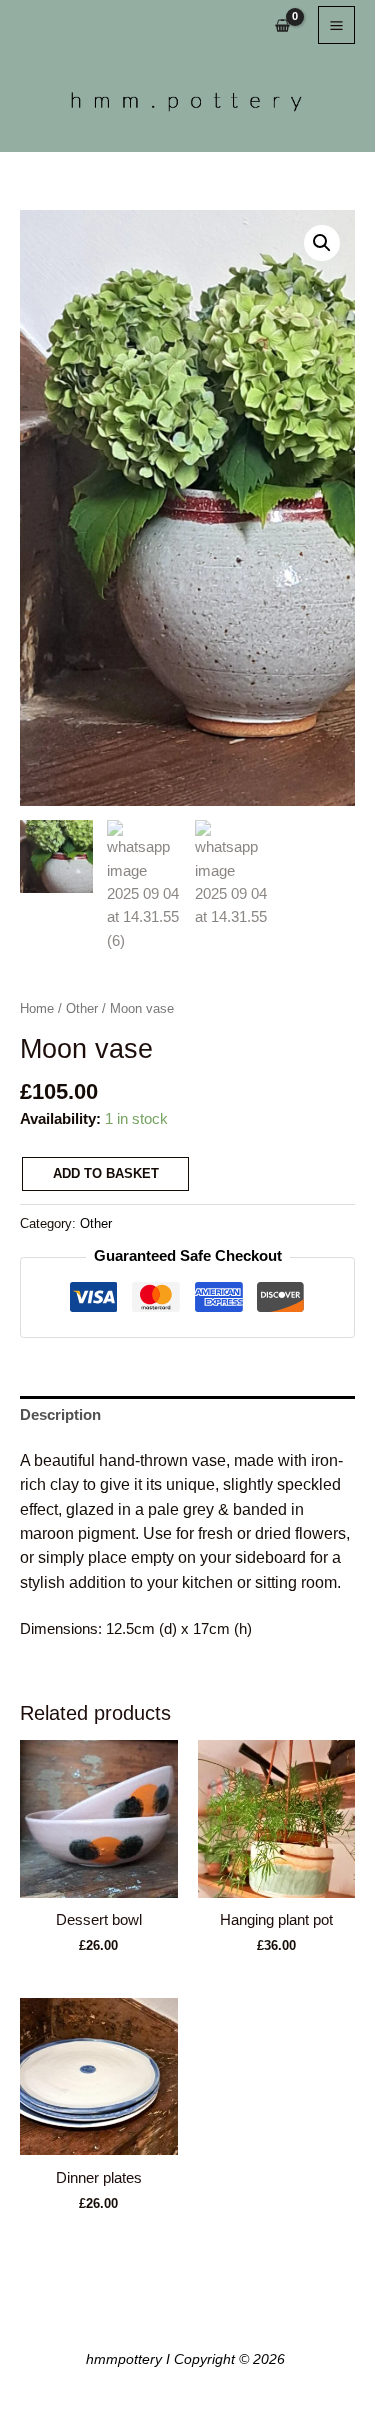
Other (82, 1008)
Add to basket (106, 1173)
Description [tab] (60, 1415)
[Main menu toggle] (336, 24)
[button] (322, 243)
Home (37, 1008)
